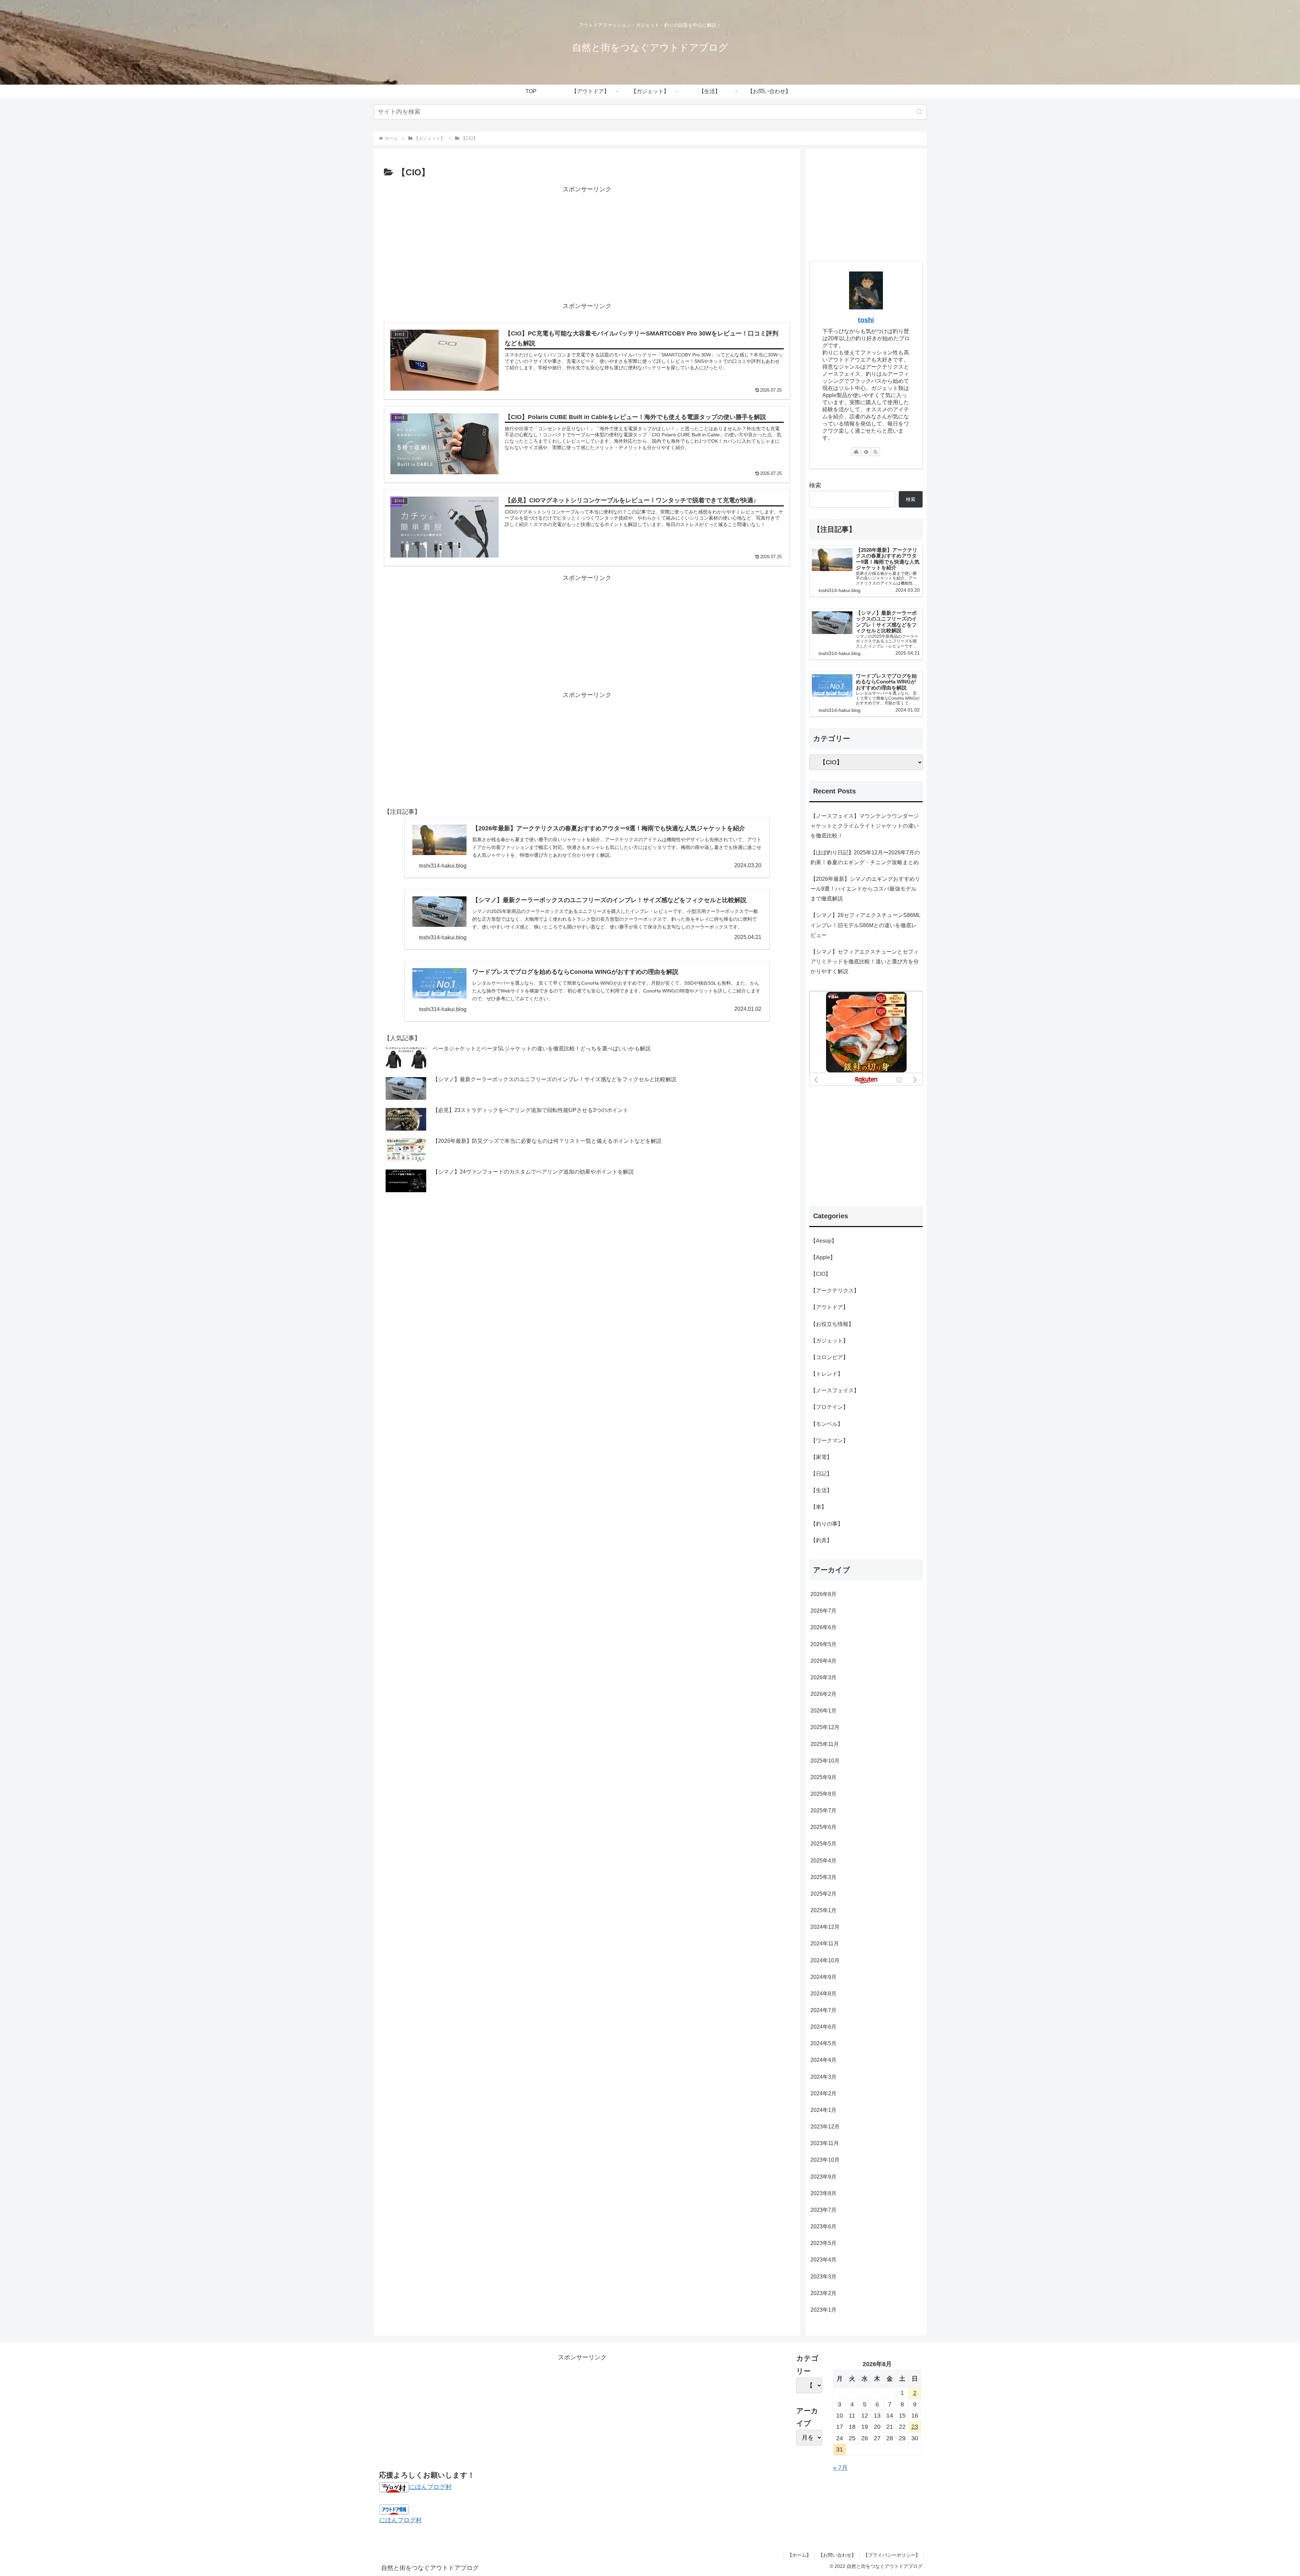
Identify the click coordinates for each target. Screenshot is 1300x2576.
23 (915, 2427)
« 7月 (840, 2468)
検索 (815, 485)
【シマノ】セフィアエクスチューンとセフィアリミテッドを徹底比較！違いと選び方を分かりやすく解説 (865, 961)
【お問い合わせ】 (837, 2555)
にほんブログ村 (430, 2487)
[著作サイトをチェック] (856, 452)
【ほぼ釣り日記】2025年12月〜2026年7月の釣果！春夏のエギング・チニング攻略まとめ (865, 857)
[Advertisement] (587, 242)
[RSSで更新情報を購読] (875, 452)
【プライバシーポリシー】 (892, 2555)
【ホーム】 (799, 2555)
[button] (920, 112)
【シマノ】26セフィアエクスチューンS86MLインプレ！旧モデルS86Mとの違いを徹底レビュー (865, 925)
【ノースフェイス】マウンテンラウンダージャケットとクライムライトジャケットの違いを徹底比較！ (865, 826)
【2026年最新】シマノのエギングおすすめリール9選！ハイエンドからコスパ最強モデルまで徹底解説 (865, 889)
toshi (866, 320)
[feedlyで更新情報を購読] (866, 452)
